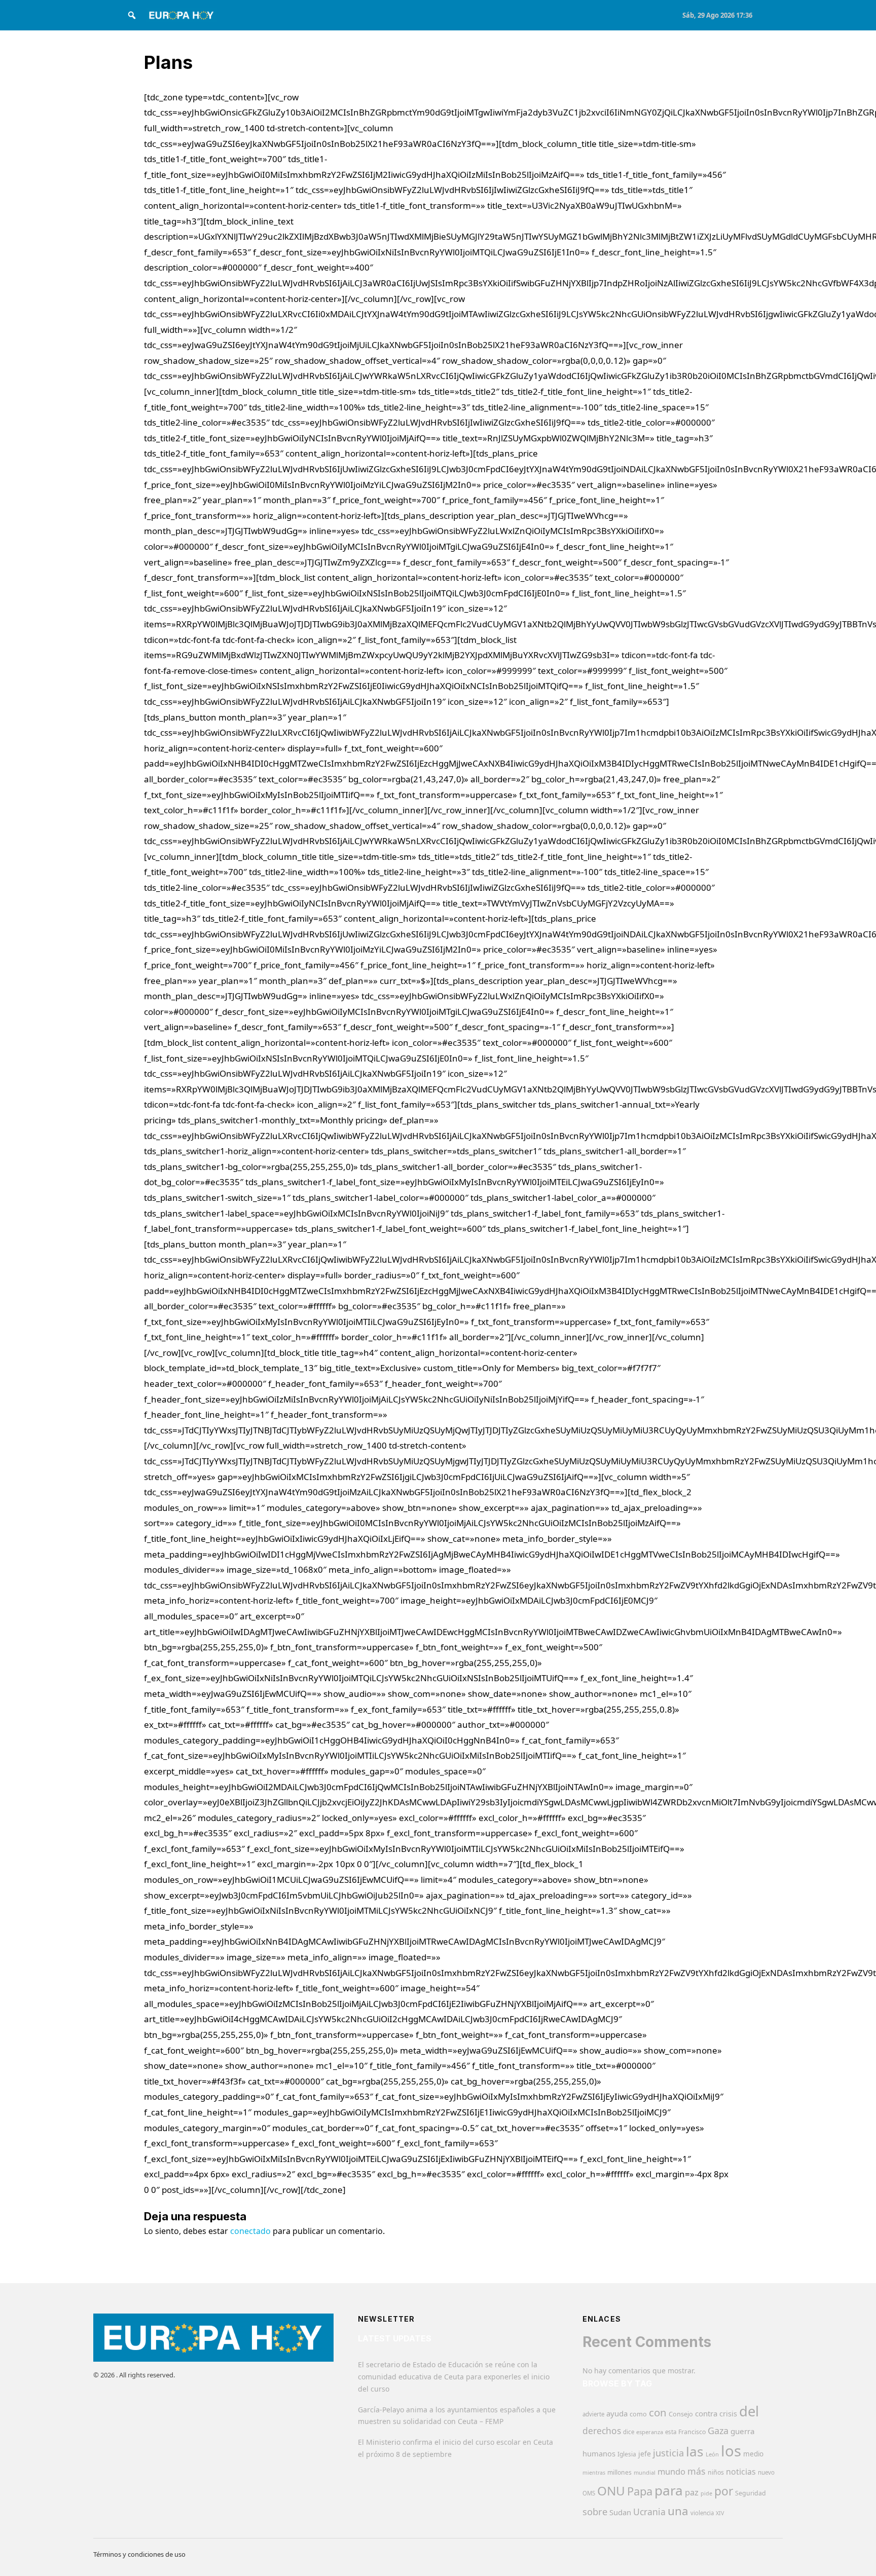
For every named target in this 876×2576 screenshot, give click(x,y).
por (724, 2491)
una (678, 2511)
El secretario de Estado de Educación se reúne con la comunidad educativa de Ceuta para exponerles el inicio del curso (454, 2377)
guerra (743, 2431)
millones (619, 2472)
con (658, 2412)
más (697, 2471)
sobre (595, 2511)
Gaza (718, 2431)
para (669, 2490)
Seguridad (751, 2493)
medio (753, 2454)
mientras (594, 2473)
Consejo (681, 2414)
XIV (720, 2513)
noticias (741, 2472)
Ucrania (649, 2512)
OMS (589, 2493)
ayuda (617, 2413)
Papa (640, 2491)
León (712, 2454)
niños (716, 2472)
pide (706, 2493)
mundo (671, 2471)
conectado (250, 2231)
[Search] (132, 15)
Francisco (692, 2432)
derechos (602, 2431)
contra (706, 2413)
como (638, 2414)
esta (671, 2432)
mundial (645, 2472)
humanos (599, 2453)
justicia (668, 2453)
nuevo (766, 2472)
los (731, 2451)
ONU (611, 2491)
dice (629, 2432)
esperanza (650, 2432)
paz (692, 2492)
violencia (702, 2513)
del (749, 2411)
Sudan (620, 2512)
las (695, 2451)
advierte (593, 2414)
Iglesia (627, 2454)
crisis (728, 2414)
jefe (645, 2454)
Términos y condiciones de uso (139, 2554)
